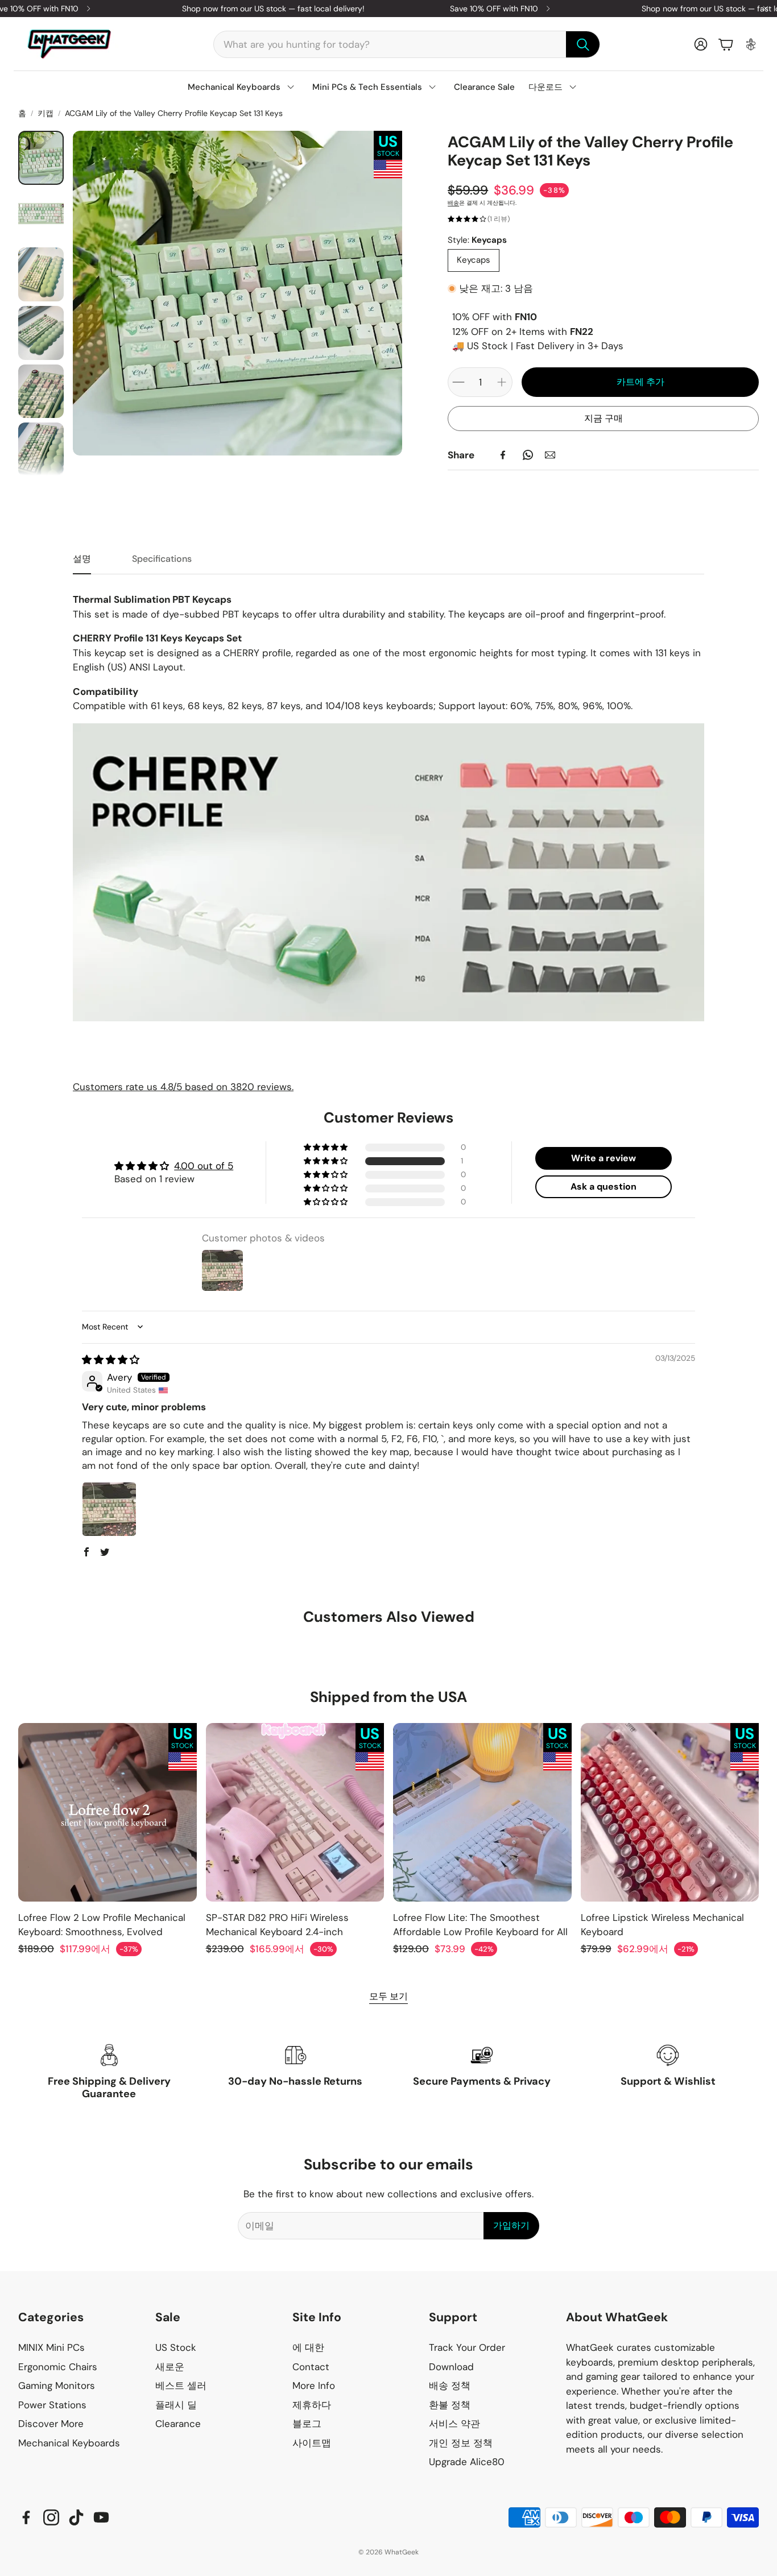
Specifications (162, 559)
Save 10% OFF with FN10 (494, 9)
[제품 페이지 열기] (108, 1812)
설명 (82, 559)
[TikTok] (76, 2517)
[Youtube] (101, 2517)
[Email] (550, 455)
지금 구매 (604, 418)
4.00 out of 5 (204, 1166)
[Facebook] (503, 455)
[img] (111, 1360)
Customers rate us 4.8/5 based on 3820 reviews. (183, 1087)
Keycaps (474, 260)
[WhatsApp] (528, 455)
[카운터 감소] (458, 382)
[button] (407, 44)
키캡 (46, 113)
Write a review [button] (604, 1158)
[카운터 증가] (502, 382)
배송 (453, 203)
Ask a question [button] (604, 1186)
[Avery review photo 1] (109, 1509)
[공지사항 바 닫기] (766, 9)
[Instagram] (51, 2517)
